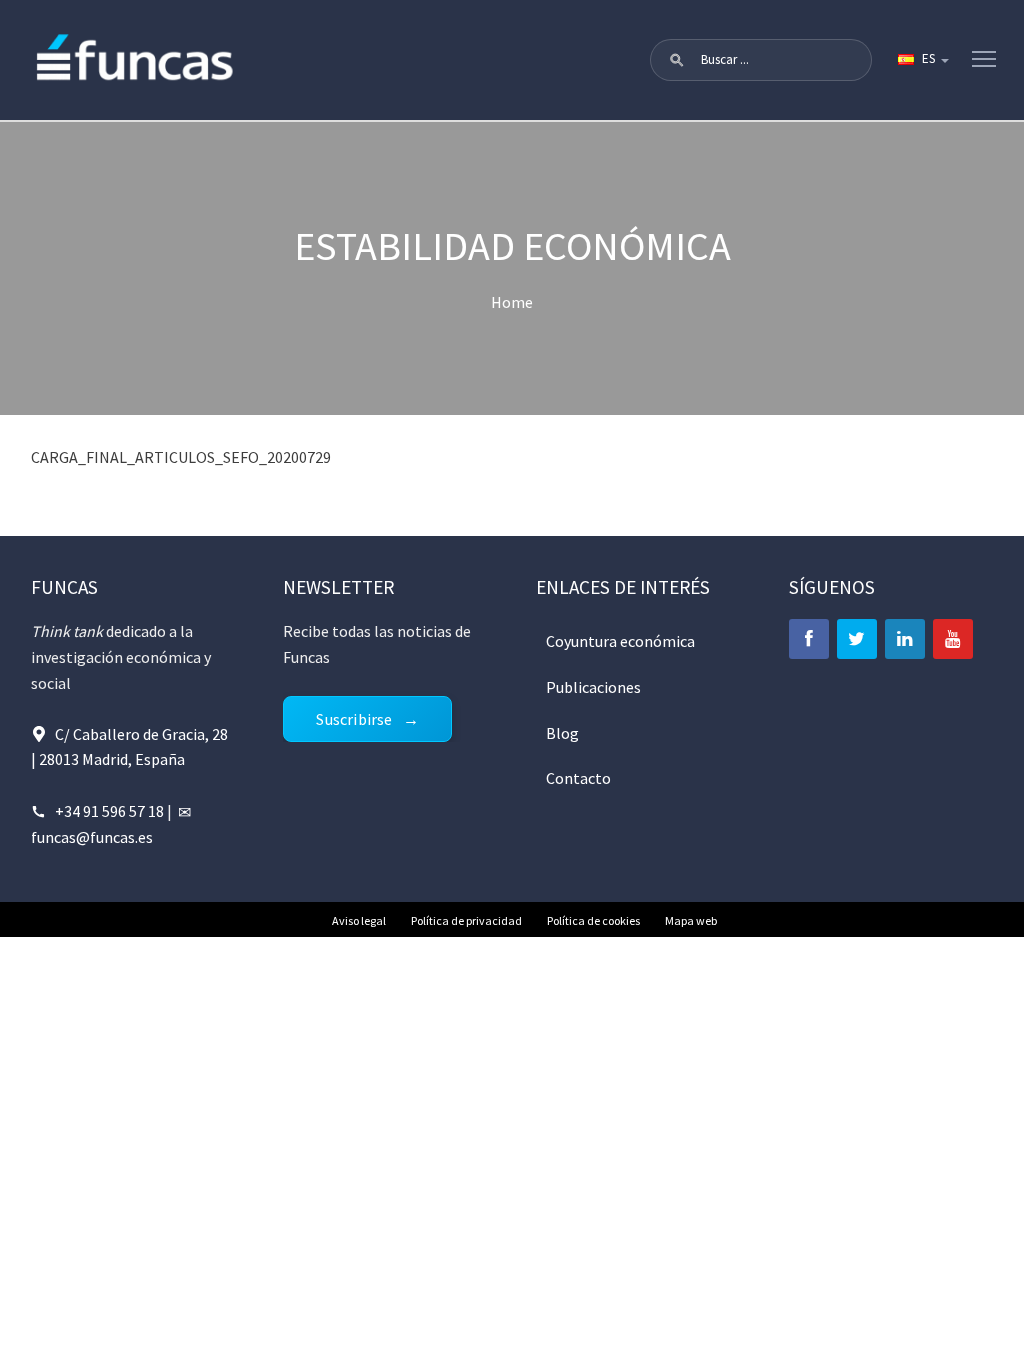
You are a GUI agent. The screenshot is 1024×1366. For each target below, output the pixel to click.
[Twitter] (857, 639)
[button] (677, 60)
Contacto (578, 778)
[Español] (922, 60)
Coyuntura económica (620, 641)
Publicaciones (593, 687)
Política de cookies (593, 920)
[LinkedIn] (905, 639)
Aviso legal (359, 920)
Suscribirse (354, 719)
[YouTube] (953, 639)
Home (512, 302)
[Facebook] (809, 639)
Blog (562, 733)
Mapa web (691, 920)
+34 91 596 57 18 (109, 811)
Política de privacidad (466, 920)
